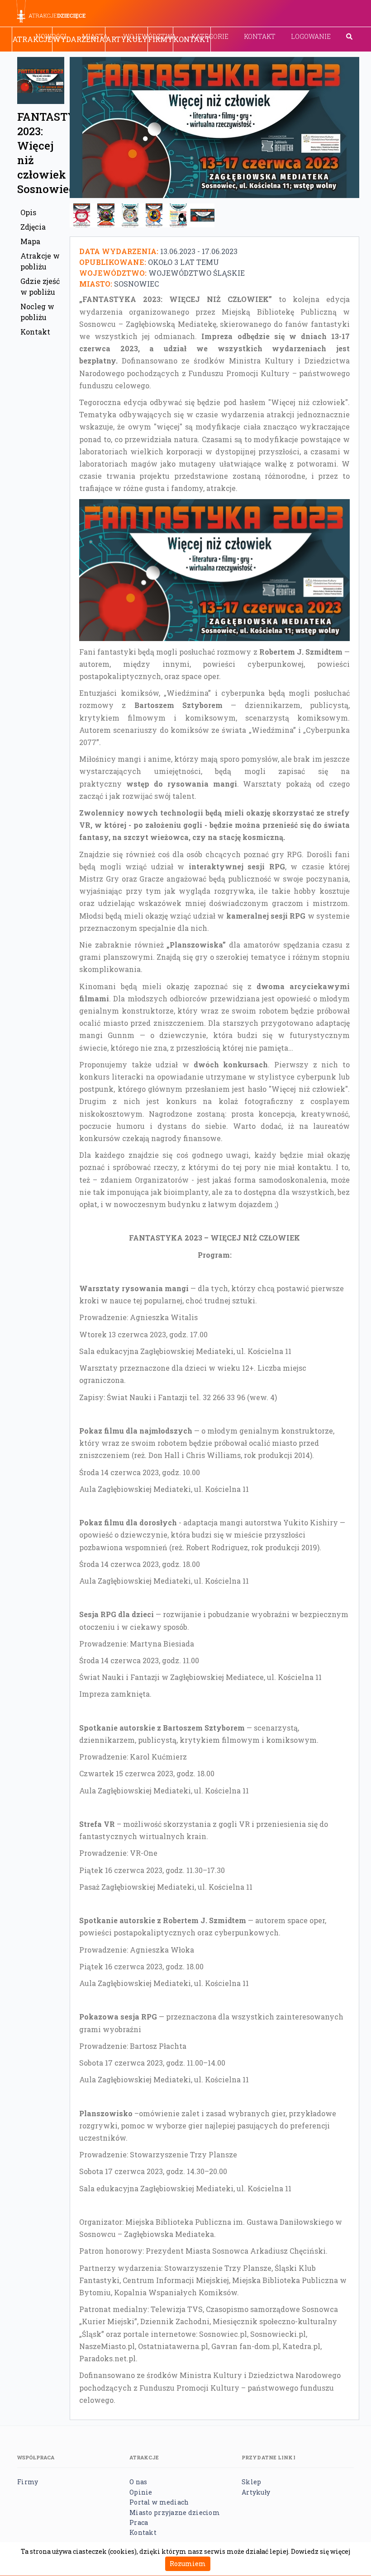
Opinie (141, 2492)
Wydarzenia (79, 39)
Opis (28, 212)
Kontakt (260, 36)
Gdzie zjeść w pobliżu (40, 286)
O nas (138, 2482)
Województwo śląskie (197, 273)
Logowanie (311, 36)
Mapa (30, 241)
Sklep (251, 2482)
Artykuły (126, 39)
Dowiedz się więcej (321, 2551)
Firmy (160, 39)
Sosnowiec (136, 284)
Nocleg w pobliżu (37, 312)
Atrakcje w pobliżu (40, 261)
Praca (139, 2522)
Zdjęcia (33, 227)
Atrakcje (32, 39)
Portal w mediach (159, 2502)
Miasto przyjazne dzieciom (175, 2512)
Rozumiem (188, 2564)
